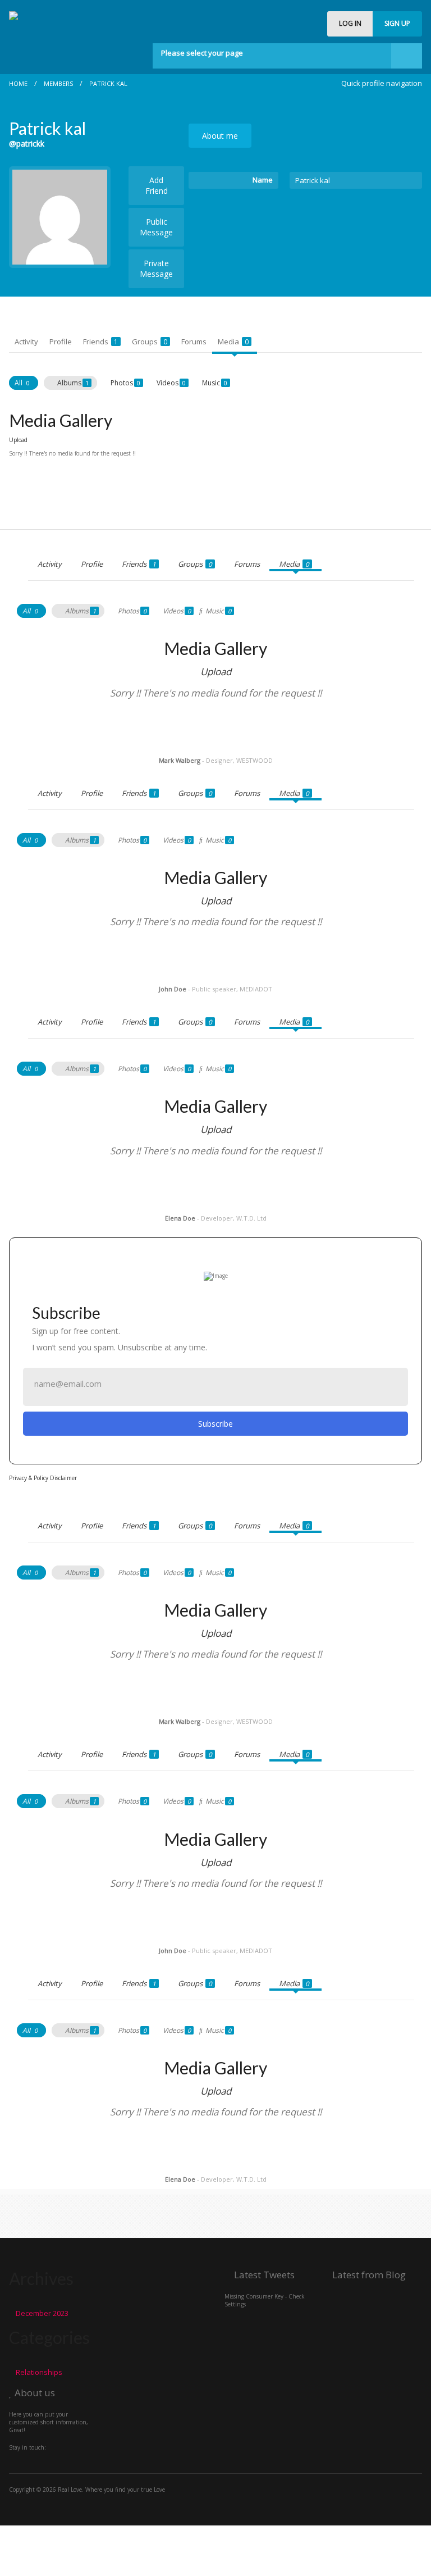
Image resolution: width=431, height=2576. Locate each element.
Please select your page (202, 53)
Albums (73, 383)
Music (215, 383)
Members (58, 83)
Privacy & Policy (29, 1478)
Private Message (156, 268)
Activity (26, 342)
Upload (18, 440)
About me (220, 136)
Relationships (39, 2372)
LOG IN (350, 23)
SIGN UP (397, 23)
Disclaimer (63, 1478)
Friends (100, 342)
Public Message (156, 227)
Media (233, 342)
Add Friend (157, 185)
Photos (125, 383)
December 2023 (42, 2313)
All (22, 383)
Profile (61, 342)
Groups (150, 342)
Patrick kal (108, 83)
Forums (194, 342)
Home (18, 83)
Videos (171, 383)
